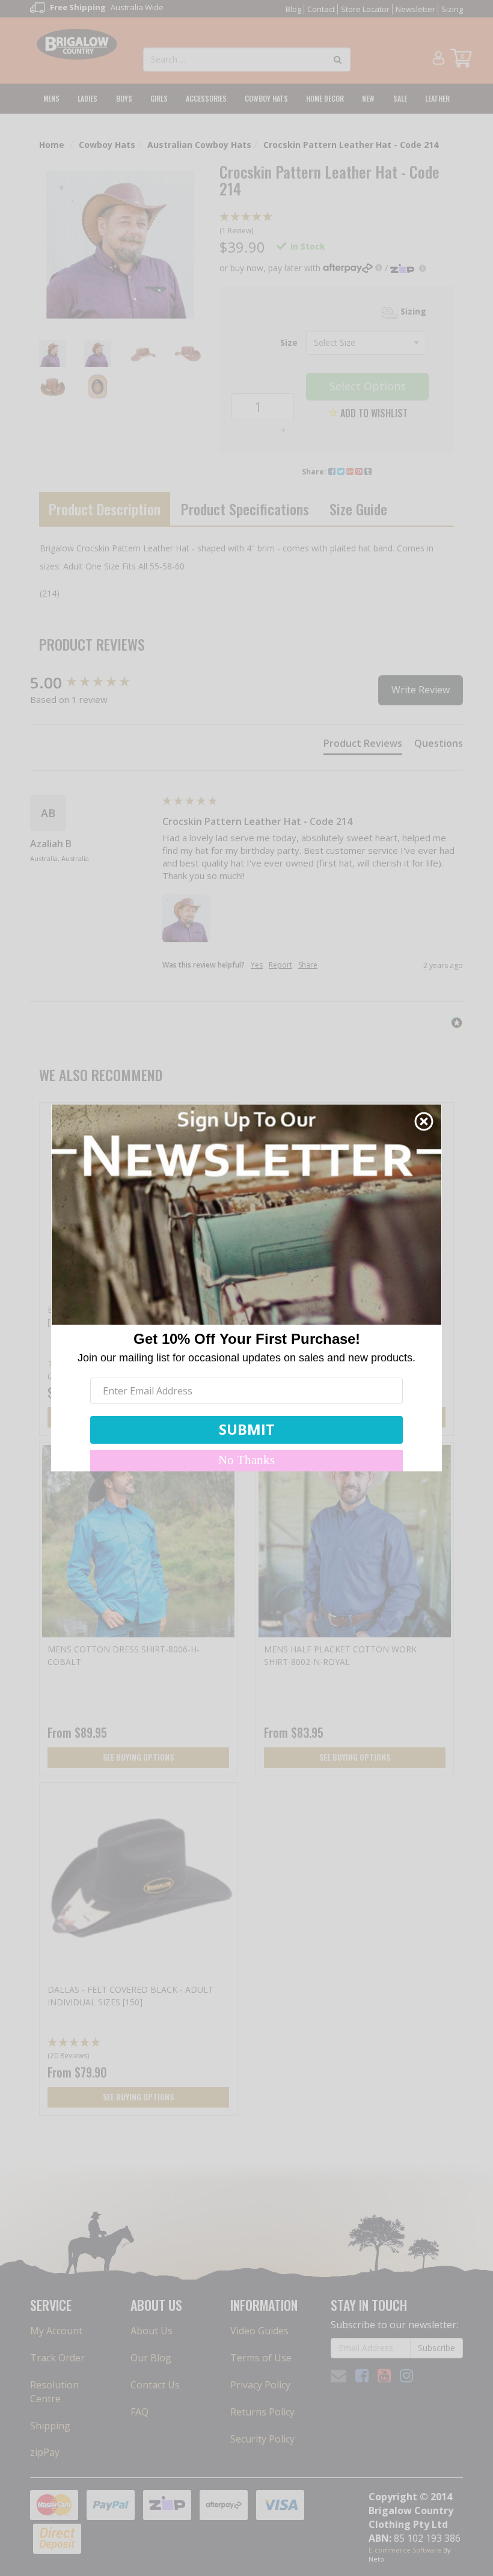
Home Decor (325, 98)
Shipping (50, 2426)
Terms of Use (261, 2358)
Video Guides (259, 2331)
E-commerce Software (405, 2550)
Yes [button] (257, 965)
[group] (93, 682)
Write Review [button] (421, 690)
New (368, 98)
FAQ (139, 2412)
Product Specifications (245, 509)
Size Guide (358, 509)
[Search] (338, 60)
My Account (56, 2331)
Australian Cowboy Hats (199, 145)
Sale (400, 98)
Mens (51, 98)
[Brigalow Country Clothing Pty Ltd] (77, 43)
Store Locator (365, 9)
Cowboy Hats (266, 98)
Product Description (105, 509)
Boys (124, 98)
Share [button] (308, 965)
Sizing (452, 9)
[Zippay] (408, 268)
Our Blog (151, 2358)
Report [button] (280, 965)
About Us (152, 2331)
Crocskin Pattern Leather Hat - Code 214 (351, 145)
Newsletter (415, 9)
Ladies (87, 98)
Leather (437, 98)
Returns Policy (262, 2412)
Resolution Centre (54, 2392)
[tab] (363, 746)
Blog (293, 9)
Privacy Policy (260, 2385)
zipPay (45, 2452)
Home (52, 145)
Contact (321, 9)
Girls (159, 98)
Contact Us (155, 2385)
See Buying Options (138, 1757)
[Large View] (53, 353)
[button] (337, 224)
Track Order (57, 2358)
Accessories (206, 98)
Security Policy (262, 2439)
